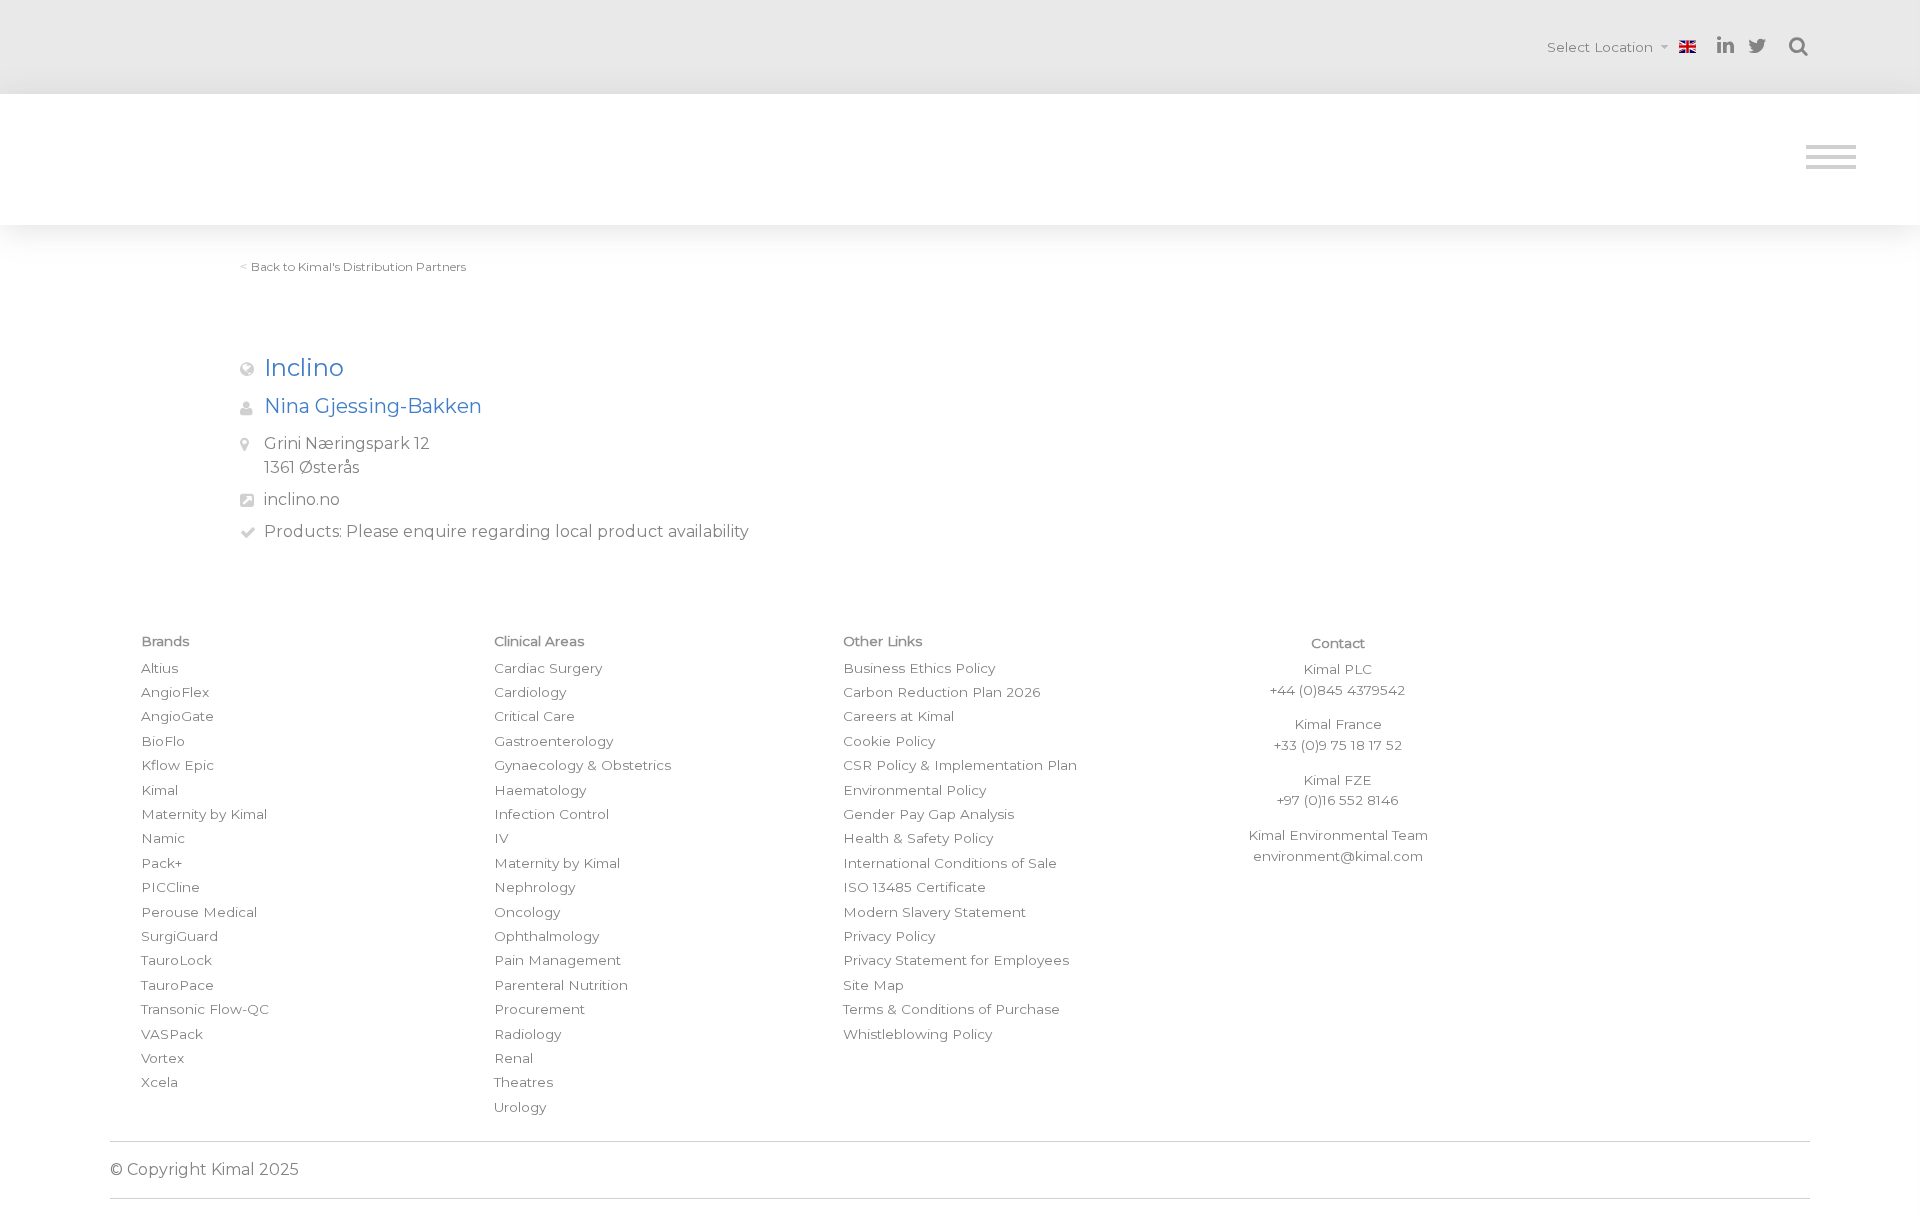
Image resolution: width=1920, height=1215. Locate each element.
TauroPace (177, 985)
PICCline (170, 887)
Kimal (159, 790)
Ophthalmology (546, 936)
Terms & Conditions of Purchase (951, 1009)
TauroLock (176, 960)
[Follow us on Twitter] (1757, 46)
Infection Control (551, 814)
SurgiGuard (179, 936)
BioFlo (163, 741)
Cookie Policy (889, 741)
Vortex (162, 1058)
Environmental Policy (914, 790)
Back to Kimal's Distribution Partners (358, 266)
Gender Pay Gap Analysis (928, 814)
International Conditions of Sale (950, 863)
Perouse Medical (199, 912)
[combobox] (1610, 47)
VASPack (172, 1034)
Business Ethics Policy (919, 668)
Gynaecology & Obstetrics (582, 765)
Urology (520, 1107)
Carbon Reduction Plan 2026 (941, 692)
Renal (513, 1058)
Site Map (873, 985)
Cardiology (530, 692)
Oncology (527, 912)
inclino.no (302, 499)
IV (501, 838)
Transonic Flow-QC (205, 1009)
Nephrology (534, 887)
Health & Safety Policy (918, 838)
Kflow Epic (177, 765)
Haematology (540, 790)
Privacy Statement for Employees (956, 960)
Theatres (523, 1082)
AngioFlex (175, 692)
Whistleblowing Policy (917, 1034)
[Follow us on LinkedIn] (1725, 45)
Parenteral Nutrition (561, 985)
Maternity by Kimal (204, 814)
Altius (159, 668)
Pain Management (557, 960)
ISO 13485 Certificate (914, 887)
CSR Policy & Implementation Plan (960, 765)
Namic (163, 838)
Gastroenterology (553, 741)
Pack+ (161, 863)
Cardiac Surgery (548, 668)
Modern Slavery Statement (934, 912)
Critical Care (534, 716)
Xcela (159, 1082)
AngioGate (177, 716)
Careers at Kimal (898, 716)
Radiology (527, 1034)
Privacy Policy (889, 936)
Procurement (539, 1009)
